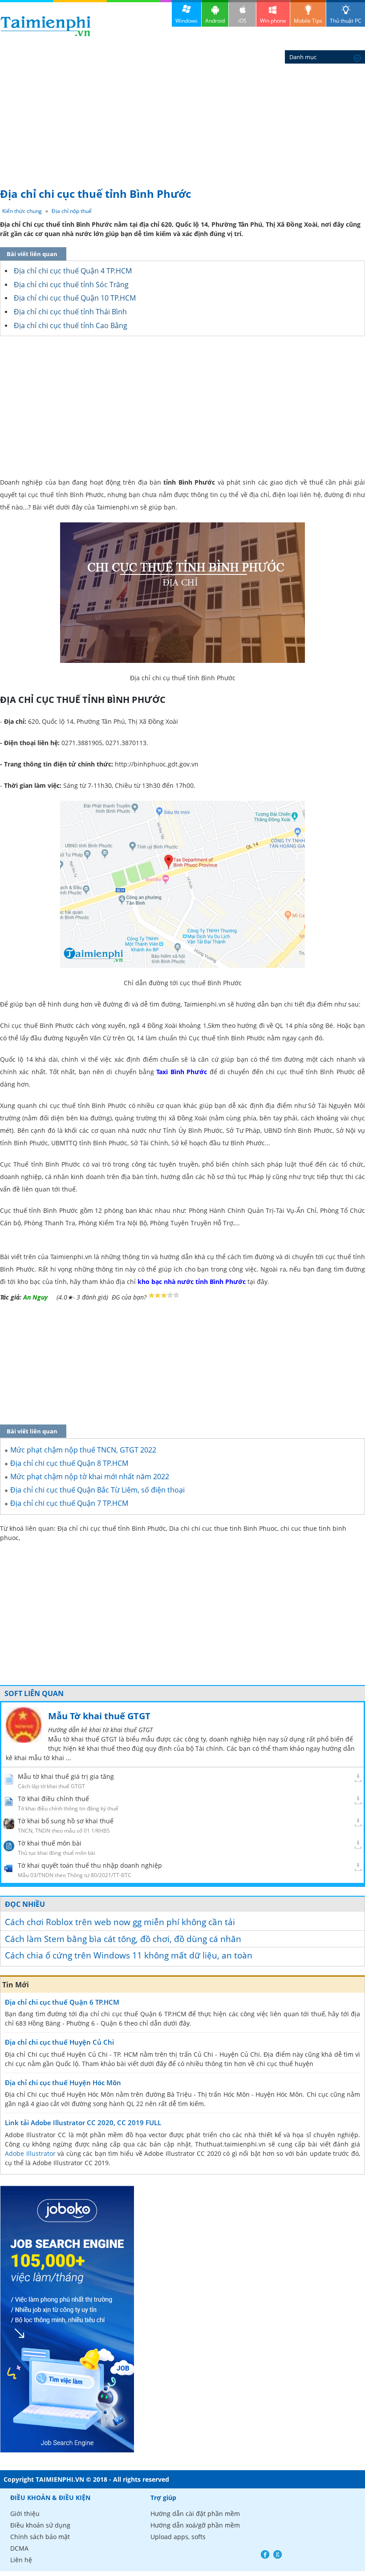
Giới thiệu (25, 2514)
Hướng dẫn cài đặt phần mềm (195, 2514)
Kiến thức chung (22, 211)
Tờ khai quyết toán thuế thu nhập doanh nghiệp (90, 1865)
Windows (187, 21)
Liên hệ (21, 2560)
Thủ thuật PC (346, 21)
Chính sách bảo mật (40, 2537)
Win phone (273, 21)
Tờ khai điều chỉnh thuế (53, 1799)
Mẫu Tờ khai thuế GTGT (99, 1716)
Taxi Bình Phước (182, 1072)
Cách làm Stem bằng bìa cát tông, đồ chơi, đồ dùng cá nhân (123, 1939)
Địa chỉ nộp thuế (72, 211)
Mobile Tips (308, 21)
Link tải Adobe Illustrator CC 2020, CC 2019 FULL (83, 2123)
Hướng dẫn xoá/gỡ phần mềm (195, 2525)
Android (215, 21)
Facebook (265, 2554)
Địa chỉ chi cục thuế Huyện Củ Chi (59, 2042)
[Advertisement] (182, 116)
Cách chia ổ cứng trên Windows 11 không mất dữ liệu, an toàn (129, 1955)
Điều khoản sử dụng (40, 2525)
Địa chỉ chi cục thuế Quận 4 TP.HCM (73, 271)
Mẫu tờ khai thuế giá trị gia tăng (66, 1776)
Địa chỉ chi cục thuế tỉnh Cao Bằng (71, 325)
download (46, 26)
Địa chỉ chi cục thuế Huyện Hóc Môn (63, 2082)
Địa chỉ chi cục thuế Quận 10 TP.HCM (75, 298)
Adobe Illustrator (30, 2153)
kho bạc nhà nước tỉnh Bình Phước (192, 1282)
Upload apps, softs (178, 2537)
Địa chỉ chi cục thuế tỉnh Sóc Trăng (71, 285)
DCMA (19, 2548)
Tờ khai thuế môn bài (50, 1843)
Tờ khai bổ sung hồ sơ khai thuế (66, 1821)
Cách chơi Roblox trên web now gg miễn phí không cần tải (120, 1922)
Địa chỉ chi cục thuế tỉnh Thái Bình (70, 312)
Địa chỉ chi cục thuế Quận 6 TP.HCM (62, 2002)
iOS (242, 21)
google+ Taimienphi (278, 2554)
